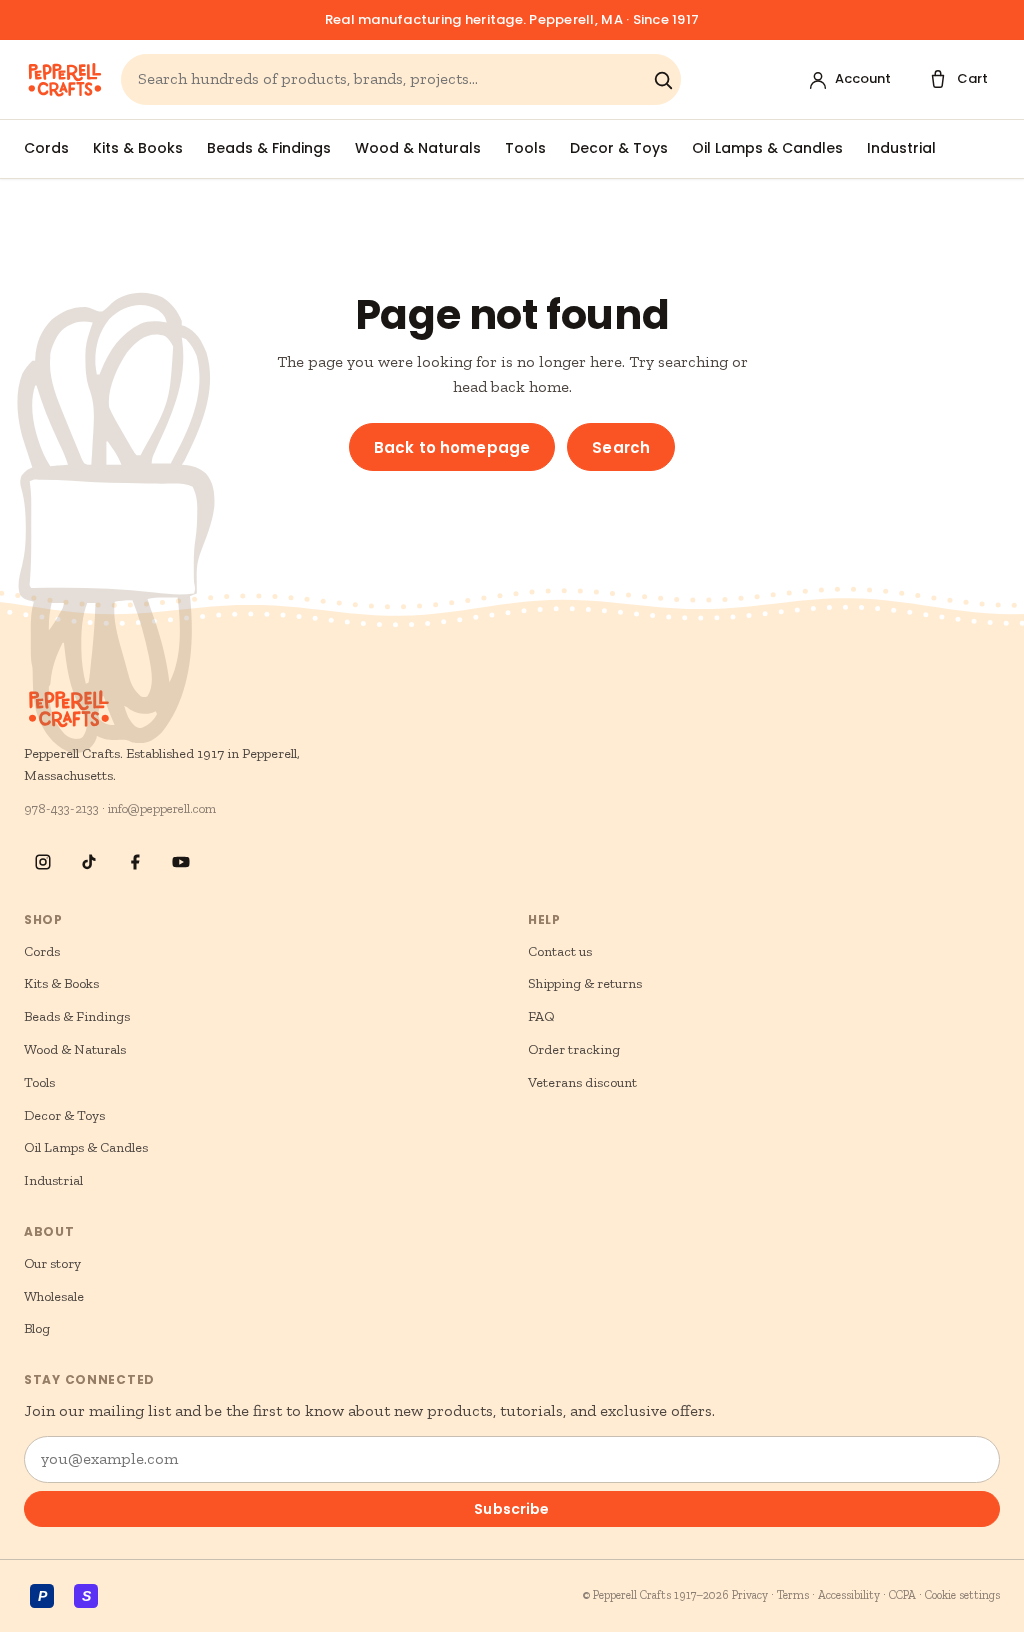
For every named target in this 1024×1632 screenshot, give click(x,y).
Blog (37, 1328)
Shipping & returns (585, 983)
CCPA (902, 1595)
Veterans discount (582, 1082)
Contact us (560, 951)
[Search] (663, 80)
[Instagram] (43, 862)
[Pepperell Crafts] (64, 80)
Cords (46, 148)
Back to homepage (452, 447)
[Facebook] (135, 862)
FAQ (541, 1016)
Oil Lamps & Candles (767, 148)
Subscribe (511, 1509)
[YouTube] (181, 862)
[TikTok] (89, 862)
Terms (793, 1595)
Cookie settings (962, 1595)
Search (621, 447)
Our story (52, 1263)
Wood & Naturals (418, 148)
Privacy (750, 1595)
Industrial (901, 148)
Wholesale (54, 1296)
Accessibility (849, 1595)
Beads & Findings (269, 148)
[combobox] (391, 79)
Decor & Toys (619, 148)
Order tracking (574, 1049)
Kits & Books (138, 148)
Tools (525, 148)
